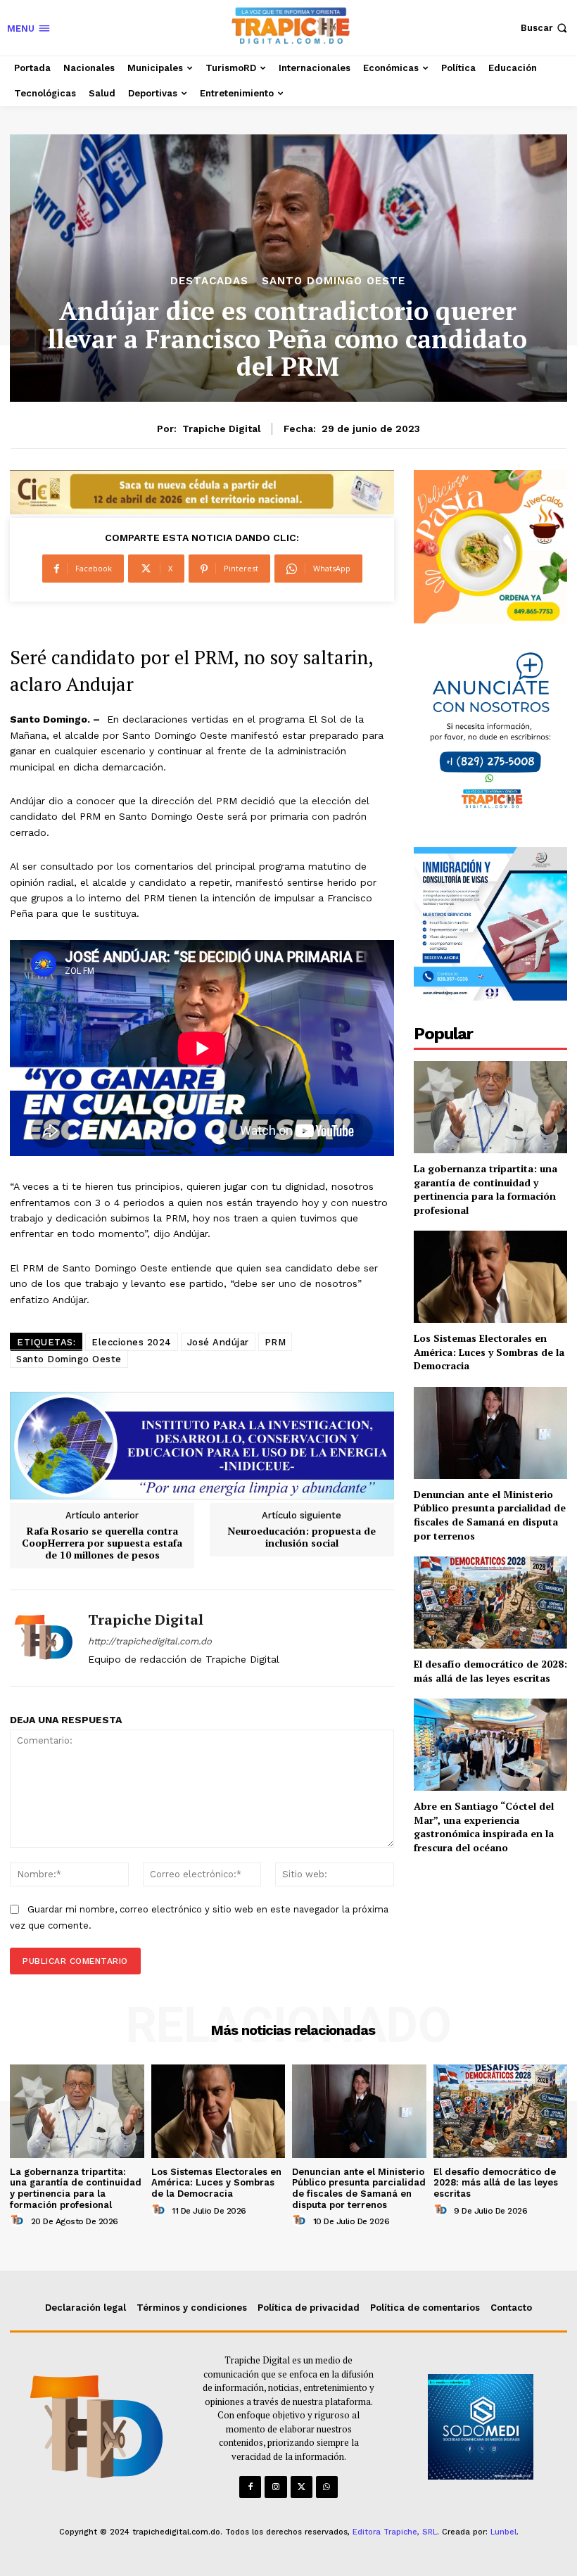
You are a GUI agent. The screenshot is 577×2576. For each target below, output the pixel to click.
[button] (545, 28)
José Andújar (218, 1342)
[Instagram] (275, 2487)
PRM (275, 1342)
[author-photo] (19, 2221)
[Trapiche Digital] (44, 1638)
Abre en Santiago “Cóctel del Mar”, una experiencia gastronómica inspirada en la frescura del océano (484, 1827)
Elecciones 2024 (132, 1342)
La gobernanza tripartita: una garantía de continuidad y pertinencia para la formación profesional (486, 1189)
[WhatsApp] (327, 2487)
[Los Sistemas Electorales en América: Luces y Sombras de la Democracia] (490, 1277)
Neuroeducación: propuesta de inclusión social (302, 1537)
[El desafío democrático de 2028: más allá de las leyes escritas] (490, 1603)
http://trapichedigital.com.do (150, 1641)
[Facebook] (250, 2487)
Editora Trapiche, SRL (395, 2532)
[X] (302, 2487)
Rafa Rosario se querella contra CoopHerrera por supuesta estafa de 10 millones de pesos (102, 1543)
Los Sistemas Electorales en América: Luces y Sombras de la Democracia (489, 1352)
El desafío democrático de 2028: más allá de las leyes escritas (490, 1671)
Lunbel (503, 2532)
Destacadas (209, 281)
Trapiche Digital (222, 429)
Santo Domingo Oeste (334, 281)
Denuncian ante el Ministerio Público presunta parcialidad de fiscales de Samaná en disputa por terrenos (490, 1515)
